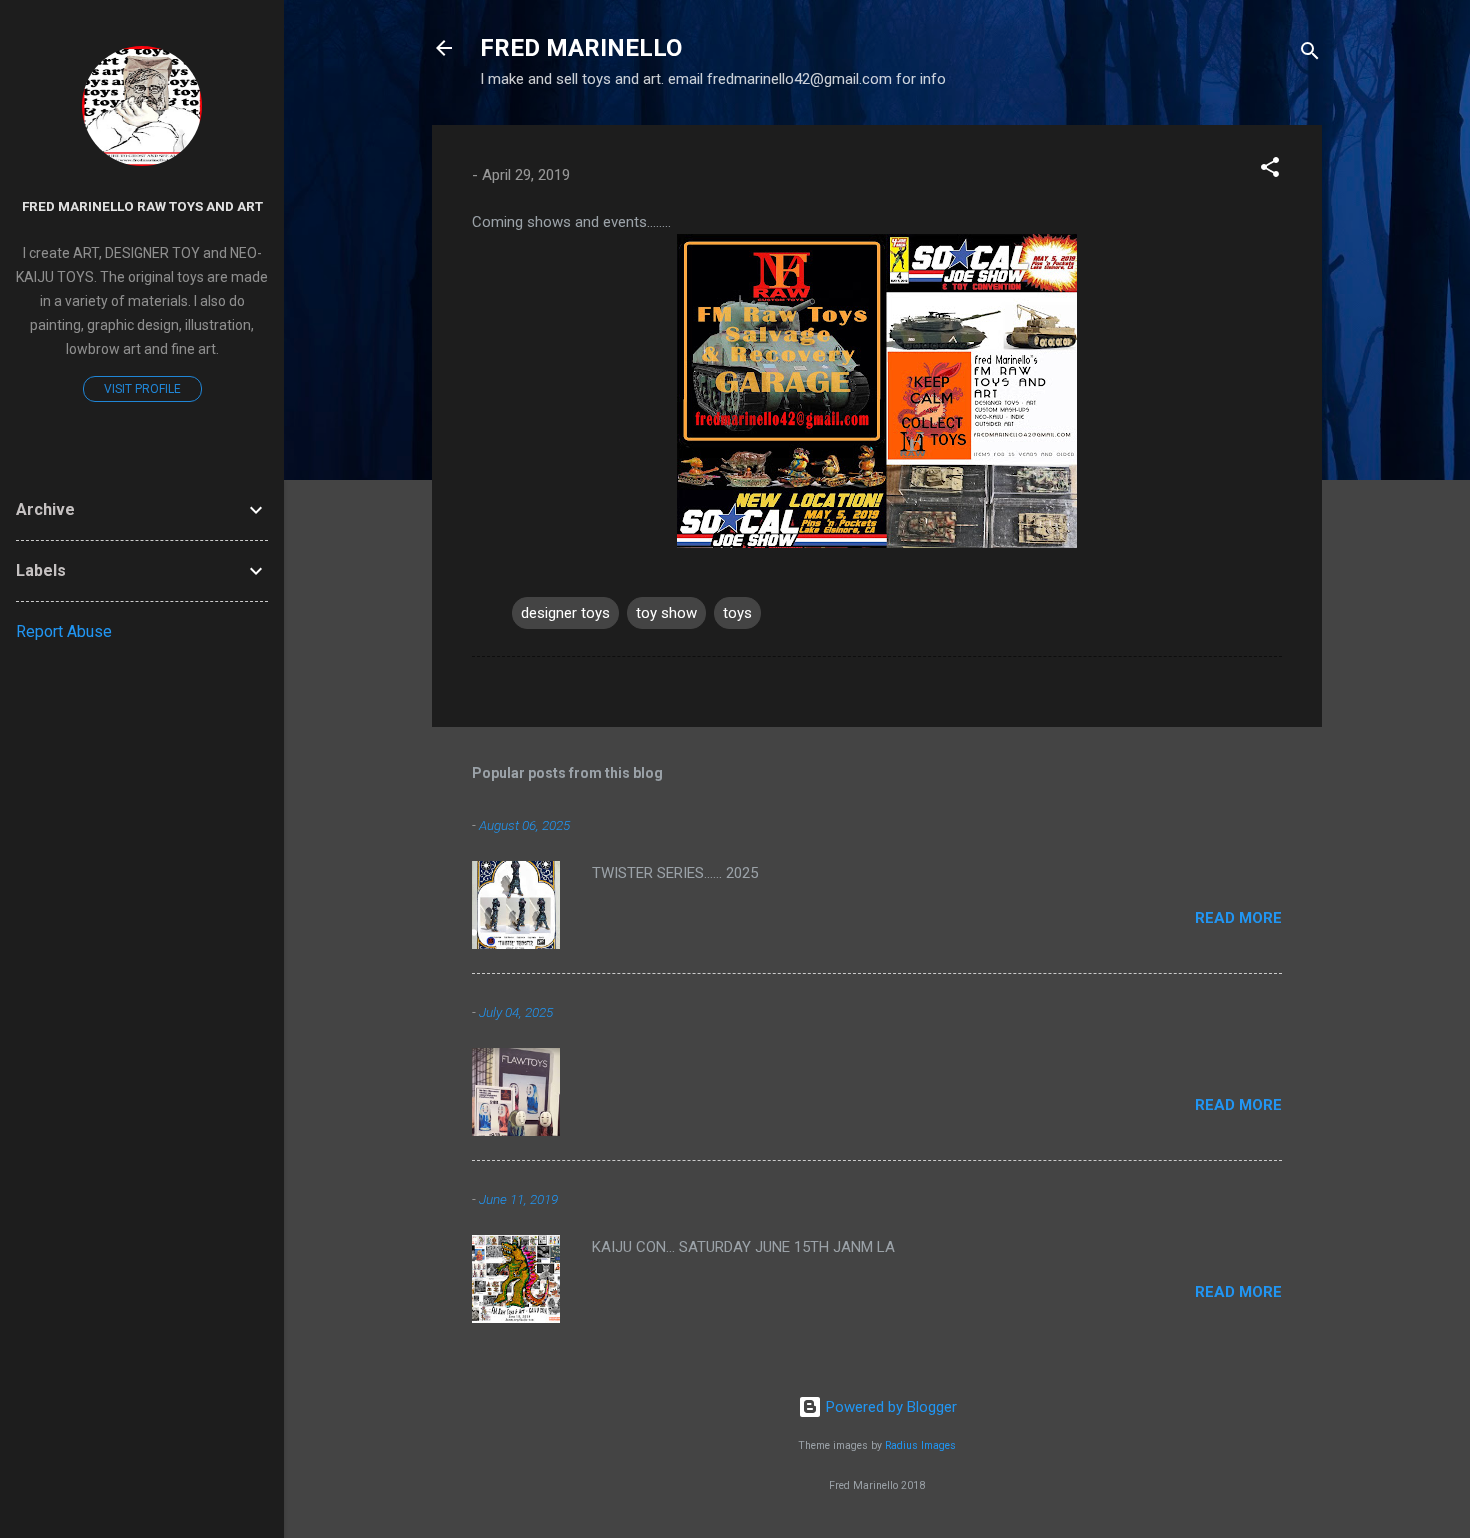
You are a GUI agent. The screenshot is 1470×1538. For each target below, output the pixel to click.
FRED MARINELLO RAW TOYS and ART (142, 206)
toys (737, 613)
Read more (1238, 918)
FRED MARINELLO (581, 48)
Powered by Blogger (889, 1407)
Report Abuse (64, 631)
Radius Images (920, 1445)
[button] (1270, 170)
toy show (666, 613)
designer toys (565, 613)
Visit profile (142, 389)
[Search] (1310, 54)
